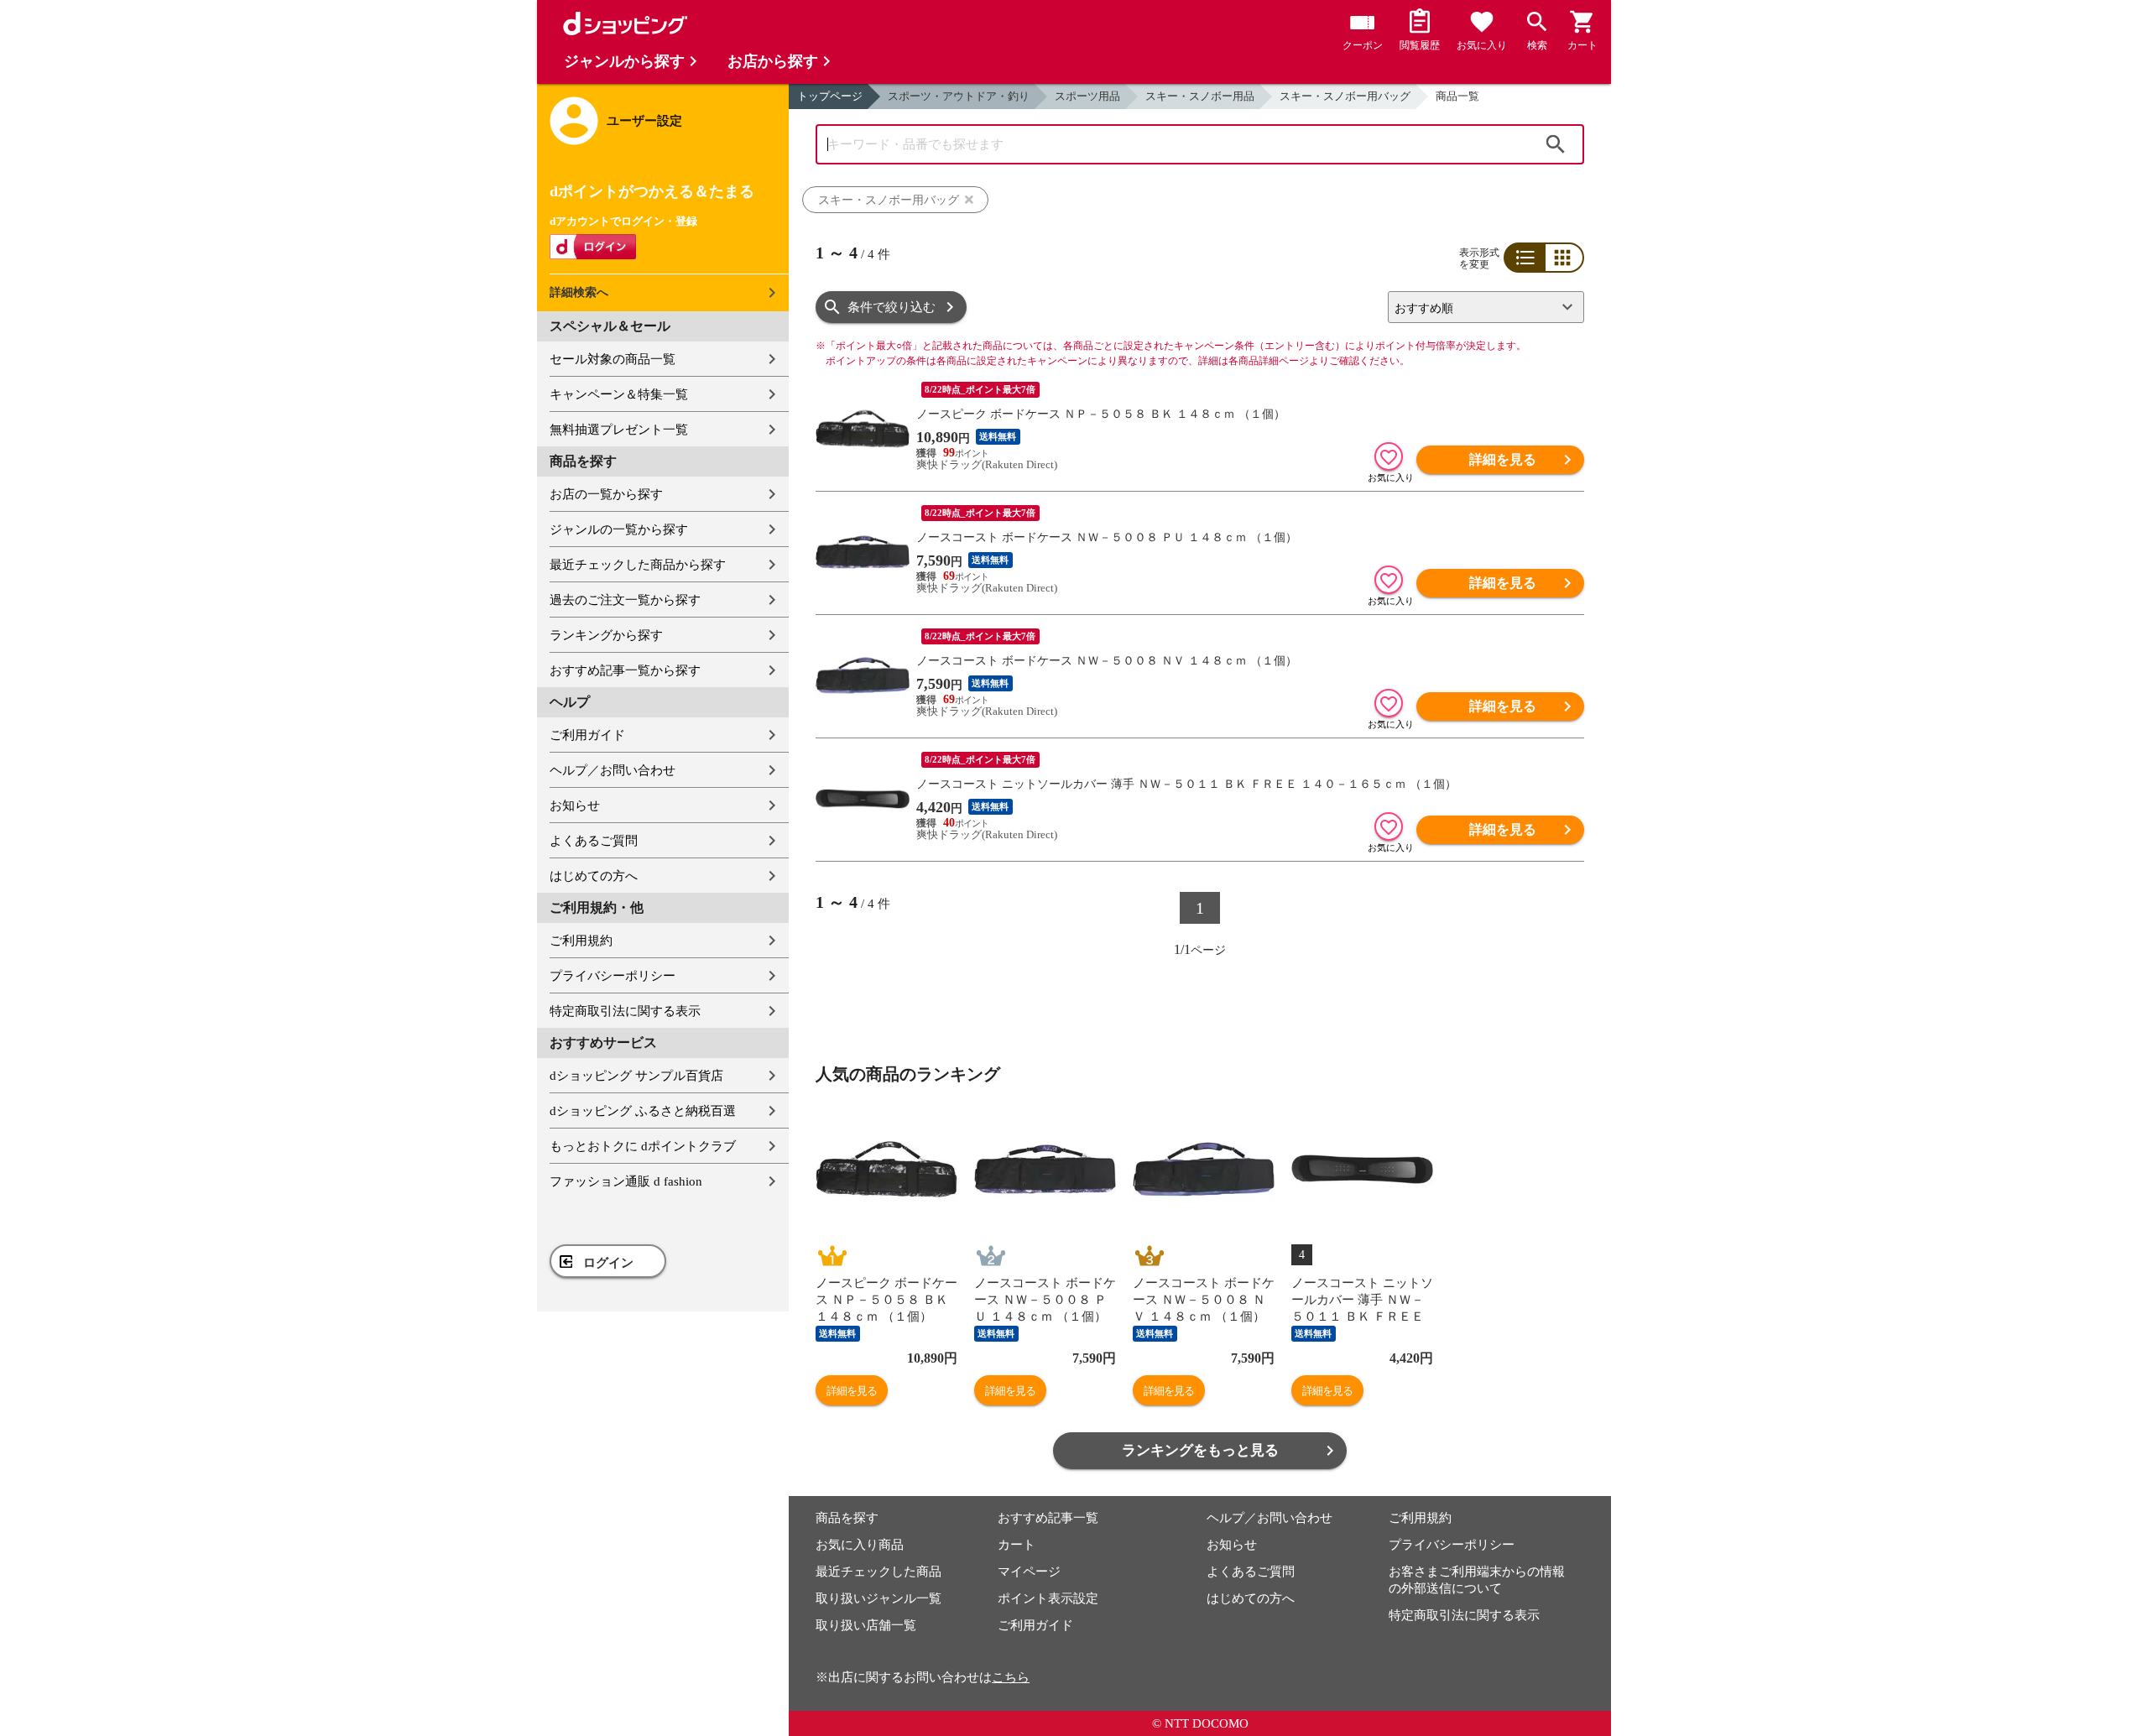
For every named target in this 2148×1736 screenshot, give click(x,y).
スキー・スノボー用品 (1200, 96)
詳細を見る (1503, 459)
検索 (1556, 144)
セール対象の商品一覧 (613, 359)
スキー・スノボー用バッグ (1345, 96)
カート (1017, 1545)
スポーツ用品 (1087, 96)
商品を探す (847, 1518)
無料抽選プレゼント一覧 (619, 430)
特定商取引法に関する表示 (625, 1011)
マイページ (1029, 1572)
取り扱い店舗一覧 (866, 1625)
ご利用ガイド (587, 735)
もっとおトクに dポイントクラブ (643, 1146)
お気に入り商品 (860, 1545)
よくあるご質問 (594, 841)
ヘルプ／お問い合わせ (613, 770)
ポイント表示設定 (1048, 1598)
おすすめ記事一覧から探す (625, 670)
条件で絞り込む (892, 307)
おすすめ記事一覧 (1048, 1518)
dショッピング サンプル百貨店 (636, 1076)
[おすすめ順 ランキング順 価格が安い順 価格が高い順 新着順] (1479, 307)
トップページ (830, 96)
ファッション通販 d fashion (626, 1181)
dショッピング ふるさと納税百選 (643, 1111)
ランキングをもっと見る (1200, 1450)
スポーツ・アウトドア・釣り (959, 96)
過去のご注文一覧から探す (625, 600)
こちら (1011, 1677)
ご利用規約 (581, 941)
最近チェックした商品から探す (638, 565)
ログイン (608, 1263)
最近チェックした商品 (878, 1572)
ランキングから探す (606, 635)
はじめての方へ (594, 876)
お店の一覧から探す (606, 494)
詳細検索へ (579, 292)
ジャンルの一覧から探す (619, 529)
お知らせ (575, 805)
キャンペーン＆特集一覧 (619, 394)
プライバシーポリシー (613, 976)
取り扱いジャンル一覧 (878, 1598)
